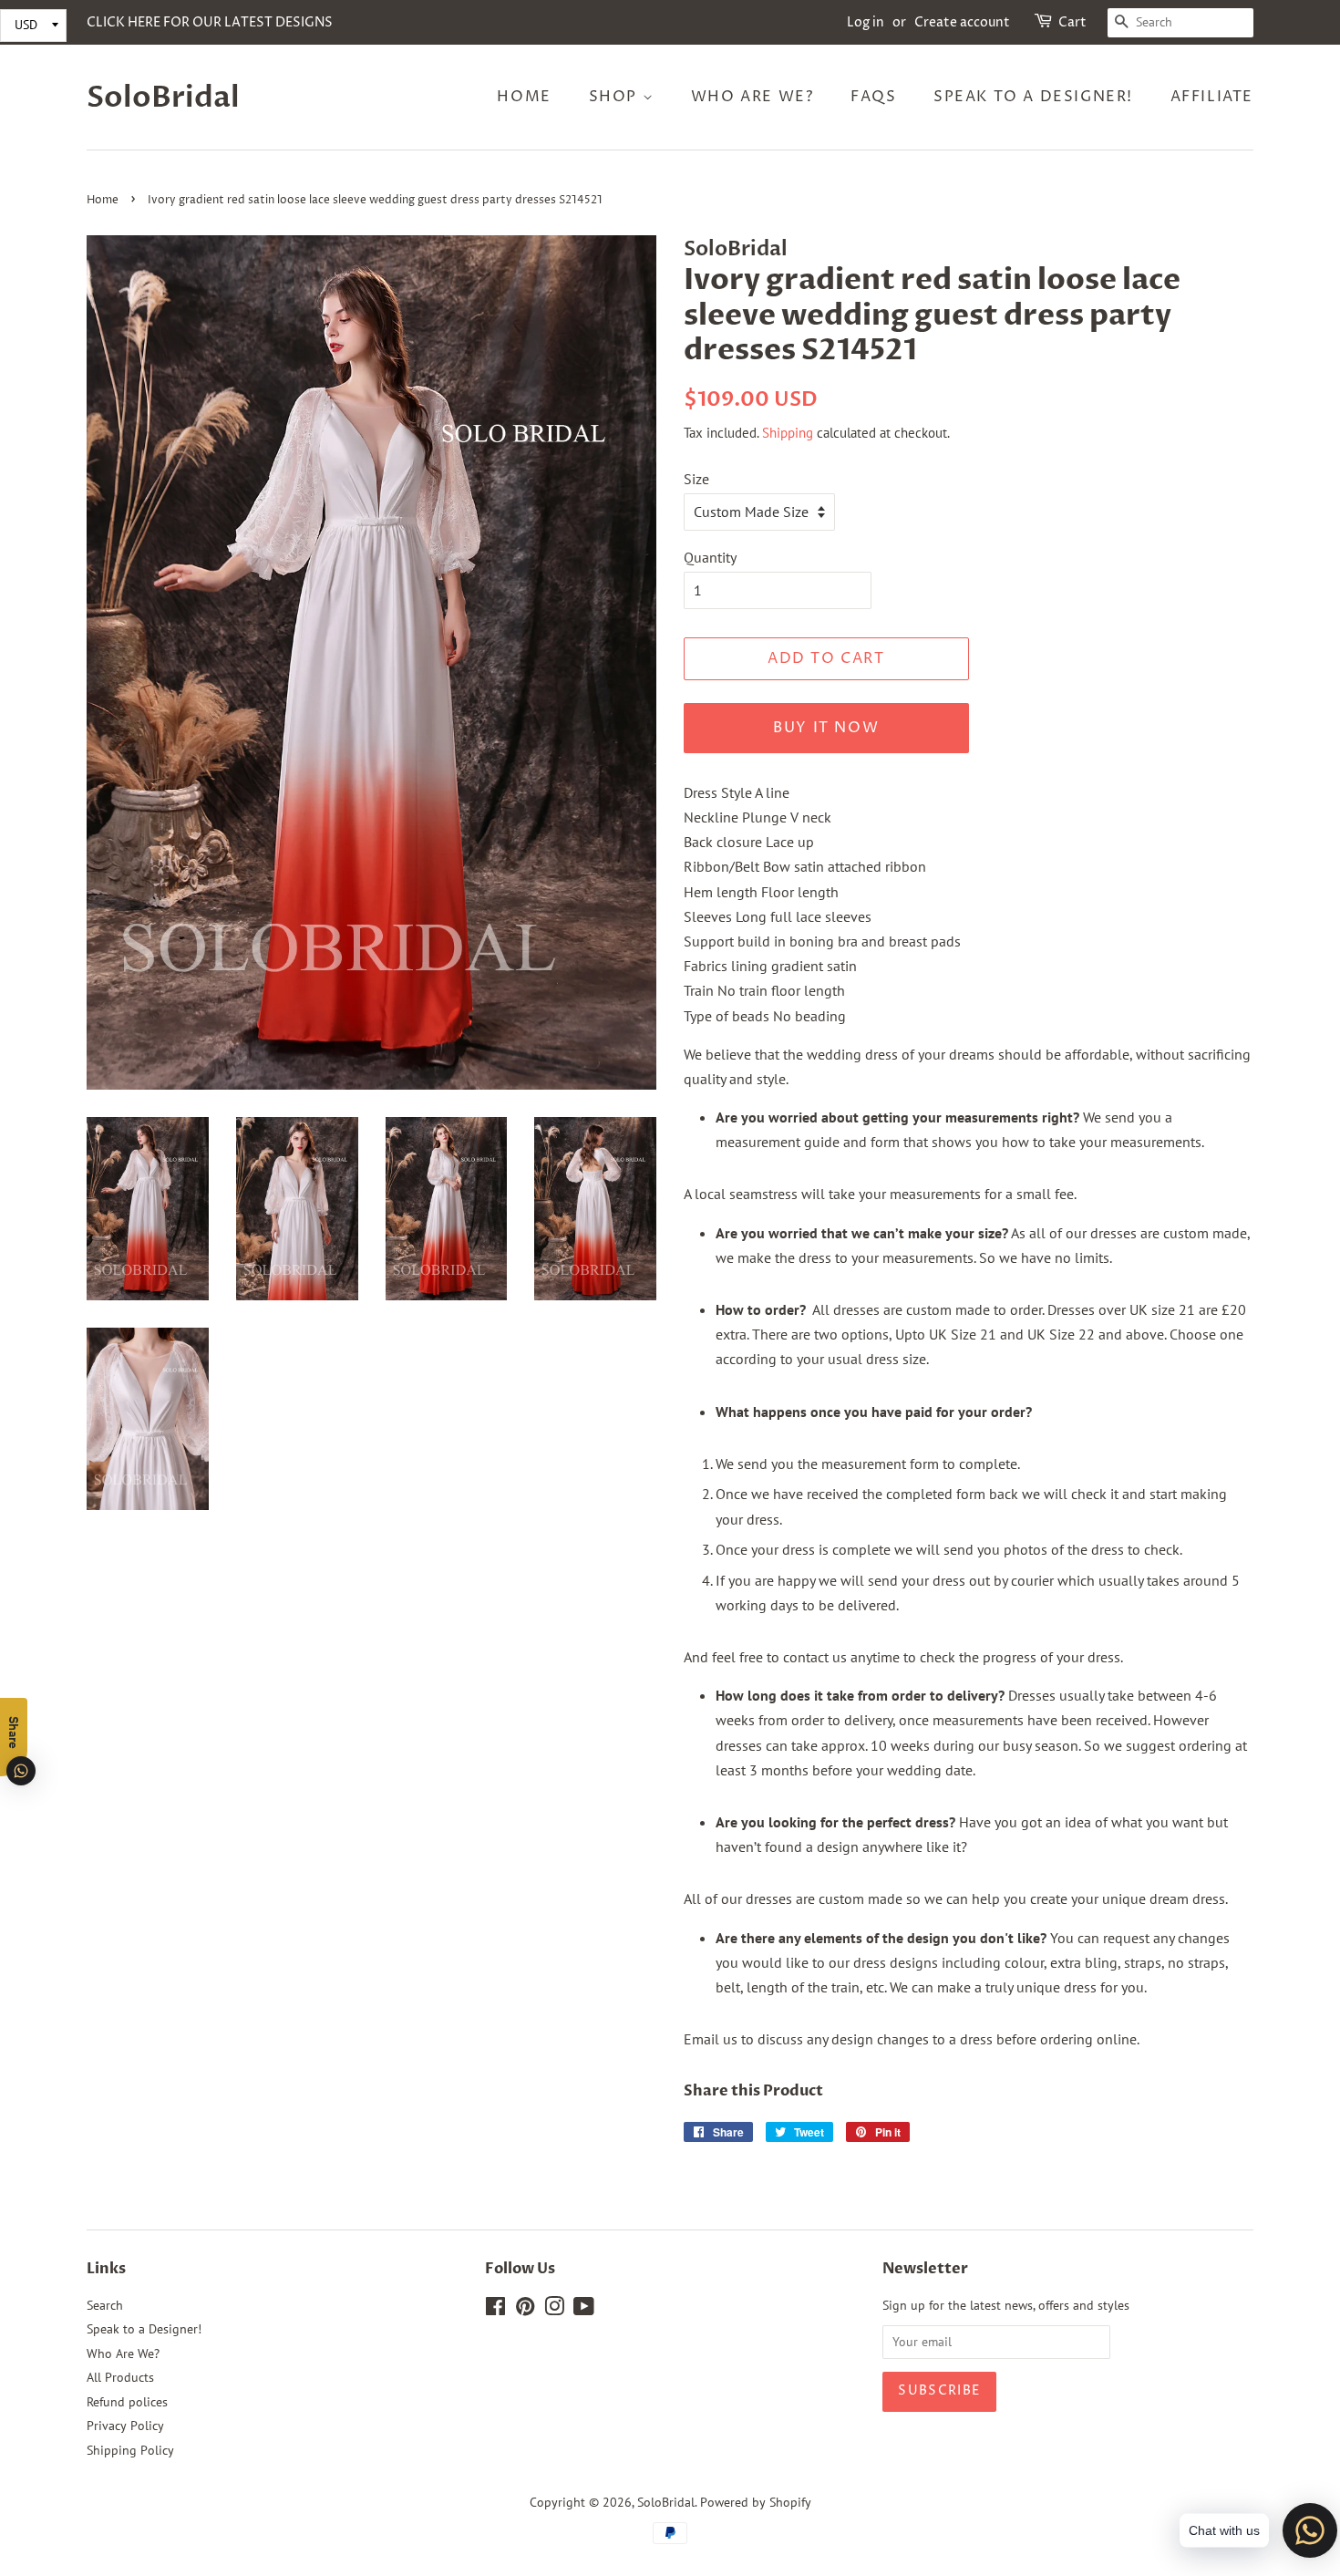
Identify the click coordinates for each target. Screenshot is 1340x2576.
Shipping (788, 433)
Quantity (710, 557)
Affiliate (1212, 97)
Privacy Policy (125, 2426)
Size (696, 479)
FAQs (873, 97)
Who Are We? (752, 97)
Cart (1072, 22)
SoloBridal (163, 98)
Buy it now (826, 728)
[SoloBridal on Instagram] (554, 2310)
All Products (120, 2377)
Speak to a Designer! (1033, 97)
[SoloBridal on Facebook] (495, 2310)
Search (105, 2305)
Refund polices (127, 2402)
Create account (962, 22)
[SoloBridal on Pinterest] (525, 2310)
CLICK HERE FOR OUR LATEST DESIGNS (210, 22)
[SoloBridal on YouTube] (584, 2310)
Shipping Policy (130, 2450)
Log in (866, 22)
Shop (616, 97)
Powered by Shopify (756, 2502)
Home (524, 97)
